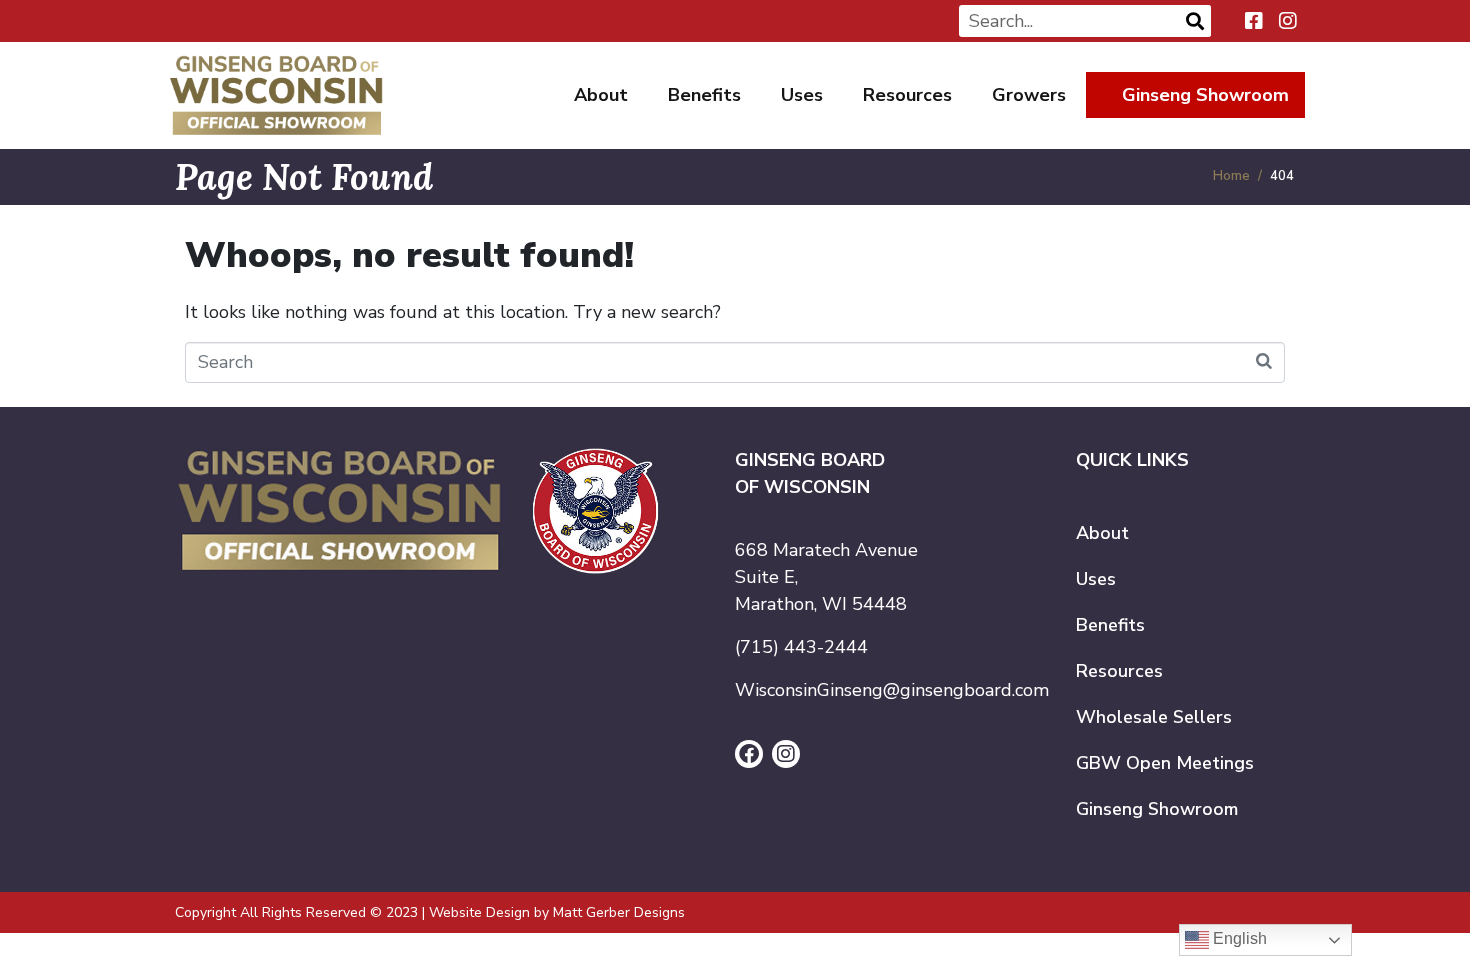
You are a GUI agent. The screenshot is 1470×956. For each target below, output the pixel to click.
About (601, 95)
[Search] (1195, 21)
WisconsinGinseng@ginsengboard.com (892, 690)
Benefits (704, 95)
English (1238, 938)
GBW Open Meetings (1165, 763)
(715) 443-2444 (801, 647)
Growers (1029, 95)
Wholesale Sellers (1154, 717)
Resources (907, 95)
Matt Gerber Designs (619, 912)
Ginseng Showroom (1205, 95)
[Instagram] (786, 754)
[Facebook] (749, 754)
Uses (802, 95)
